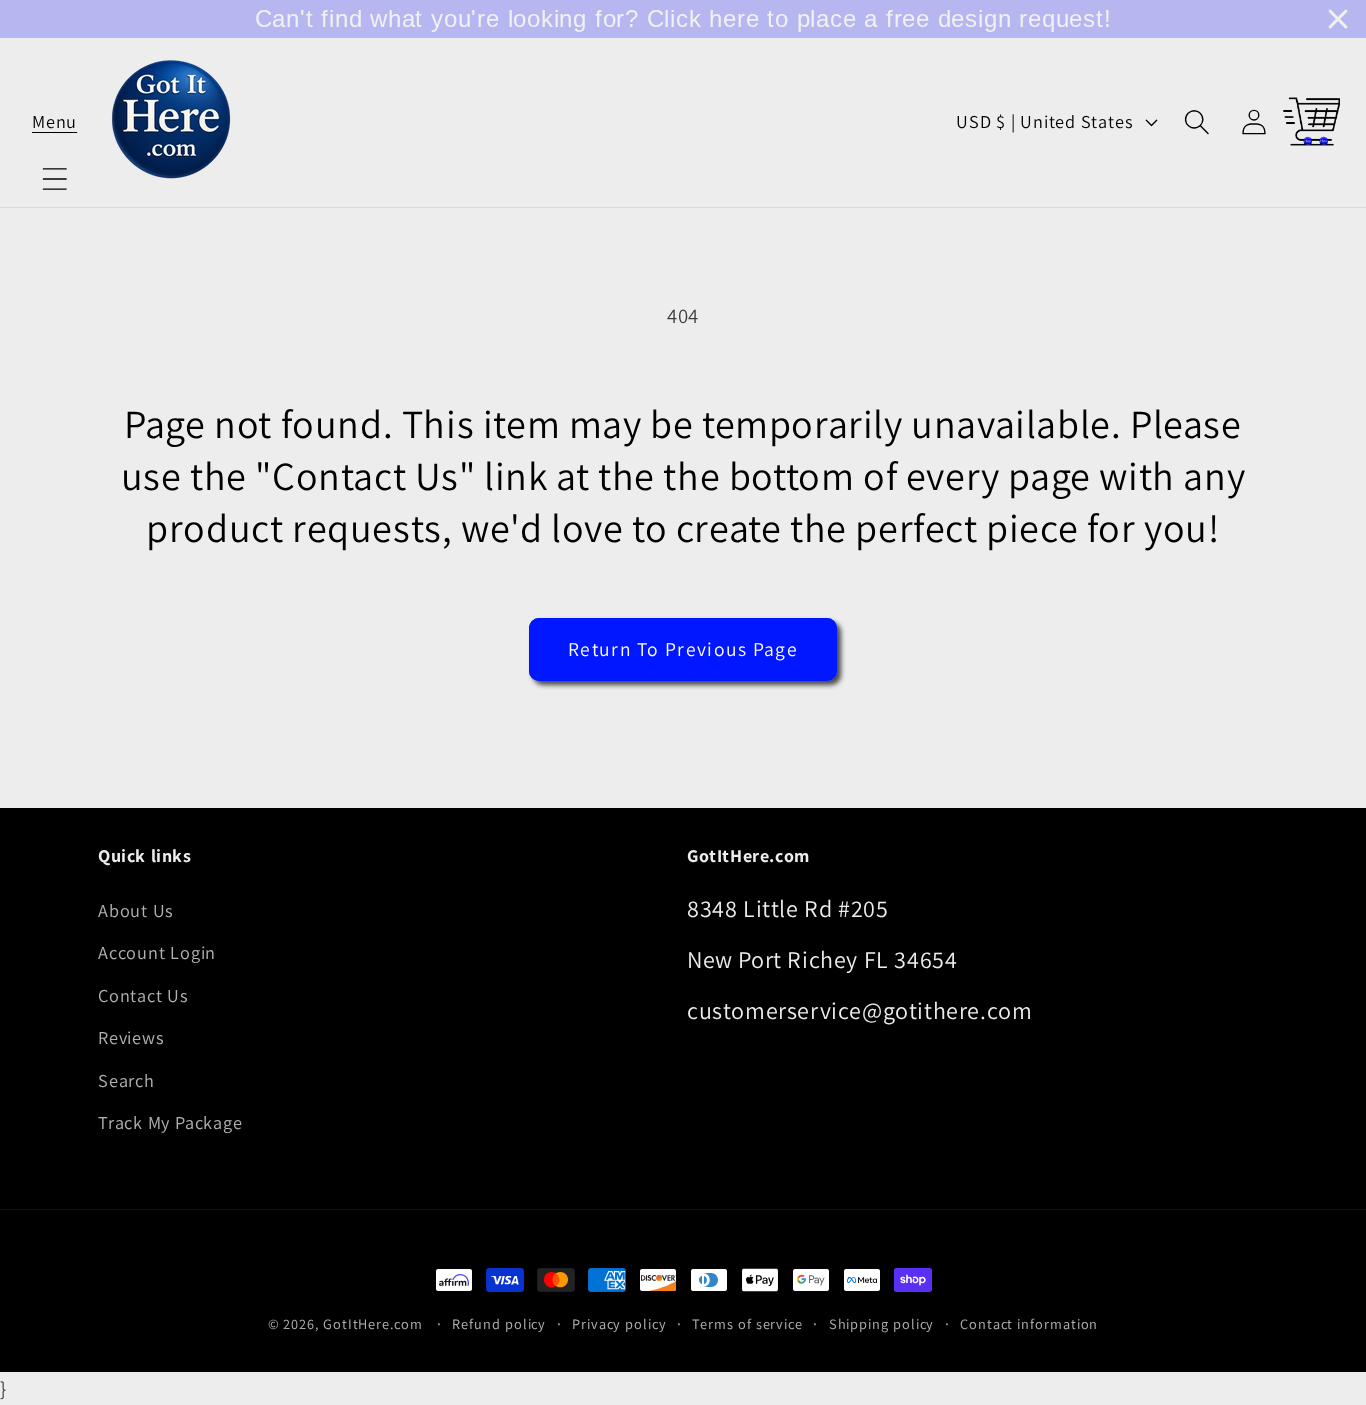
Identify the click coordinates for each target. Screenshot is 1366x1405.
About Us (136, 910)
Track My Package (170, 1122)
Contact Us (143, 995)
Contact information (1029, 1323)
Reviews (131, 1037)
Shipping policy (882, 1323)
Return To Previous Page (683, 649)
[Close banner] (1338, 19)
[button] (54, 121)
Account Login (157, 952)
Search (126, 1080)
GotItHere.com (373, 1323)
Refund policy (499, 1323)
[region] (683, 19)
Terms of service (747, 1323)
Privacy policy (619, 1323)
